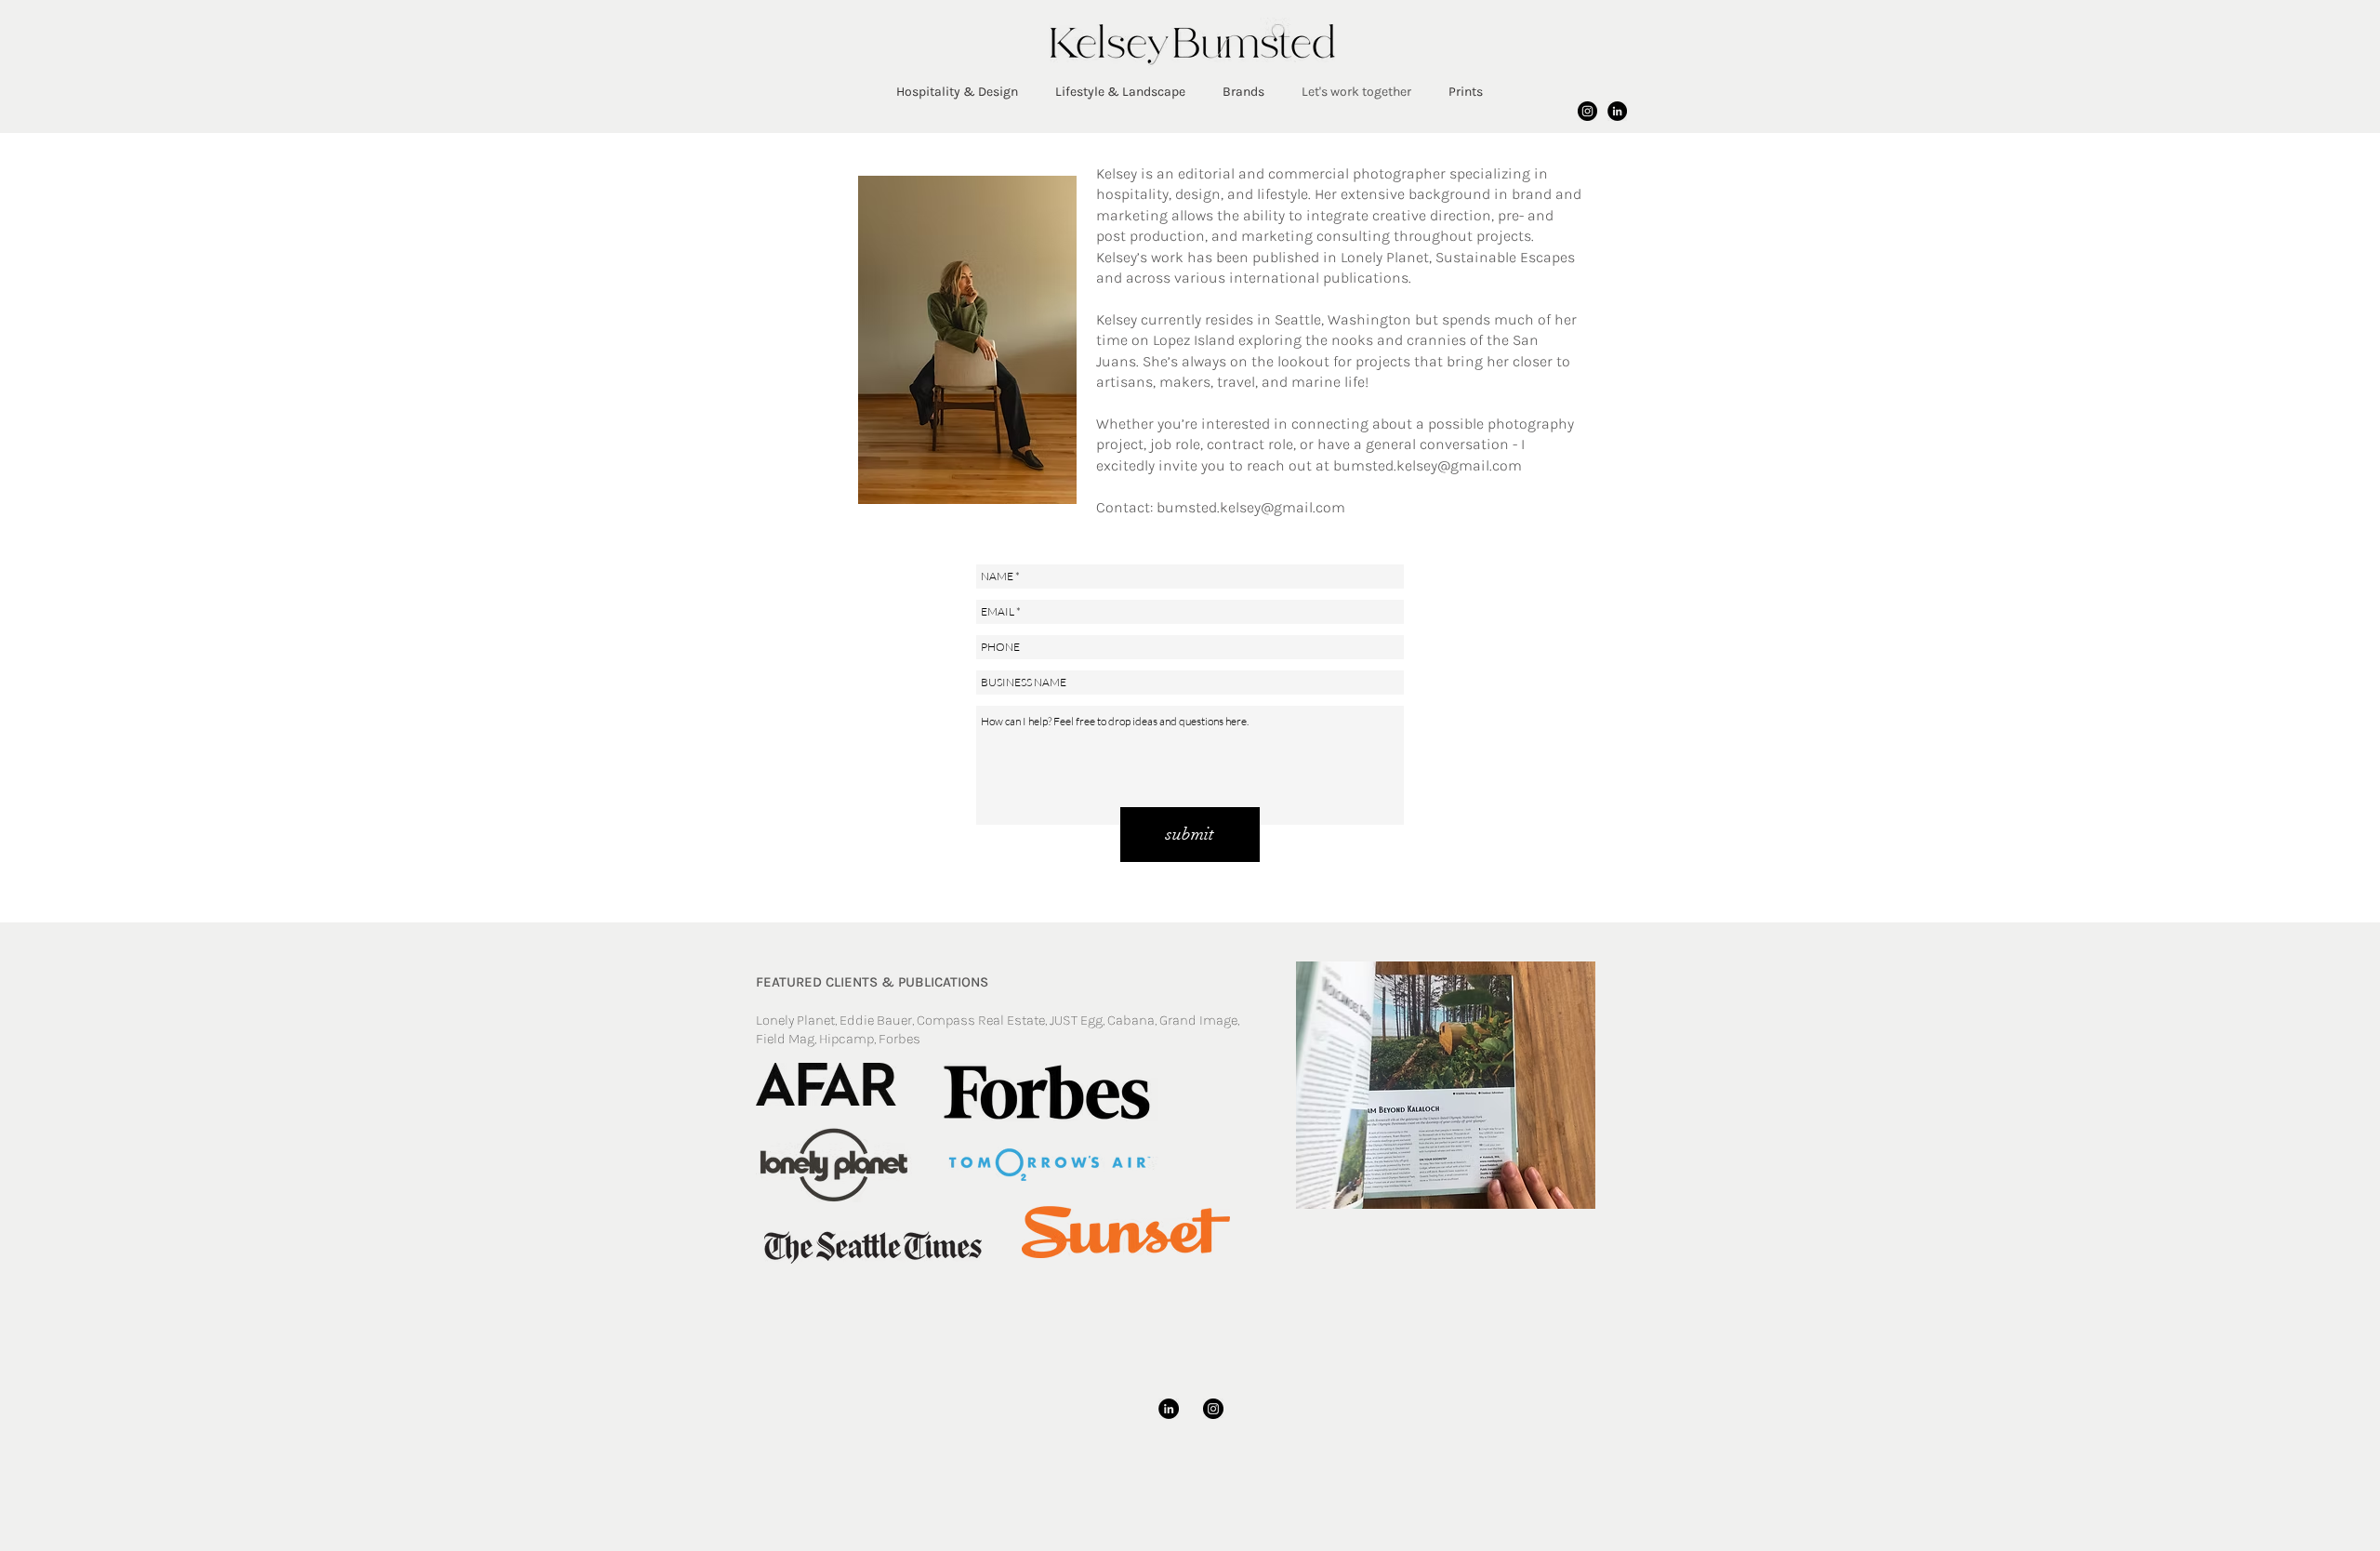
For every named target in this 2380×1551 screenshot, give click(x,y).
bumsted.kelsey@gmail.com (1251, 507)
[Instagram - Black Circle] (1587, 111)
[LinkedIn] (1617, 111)
